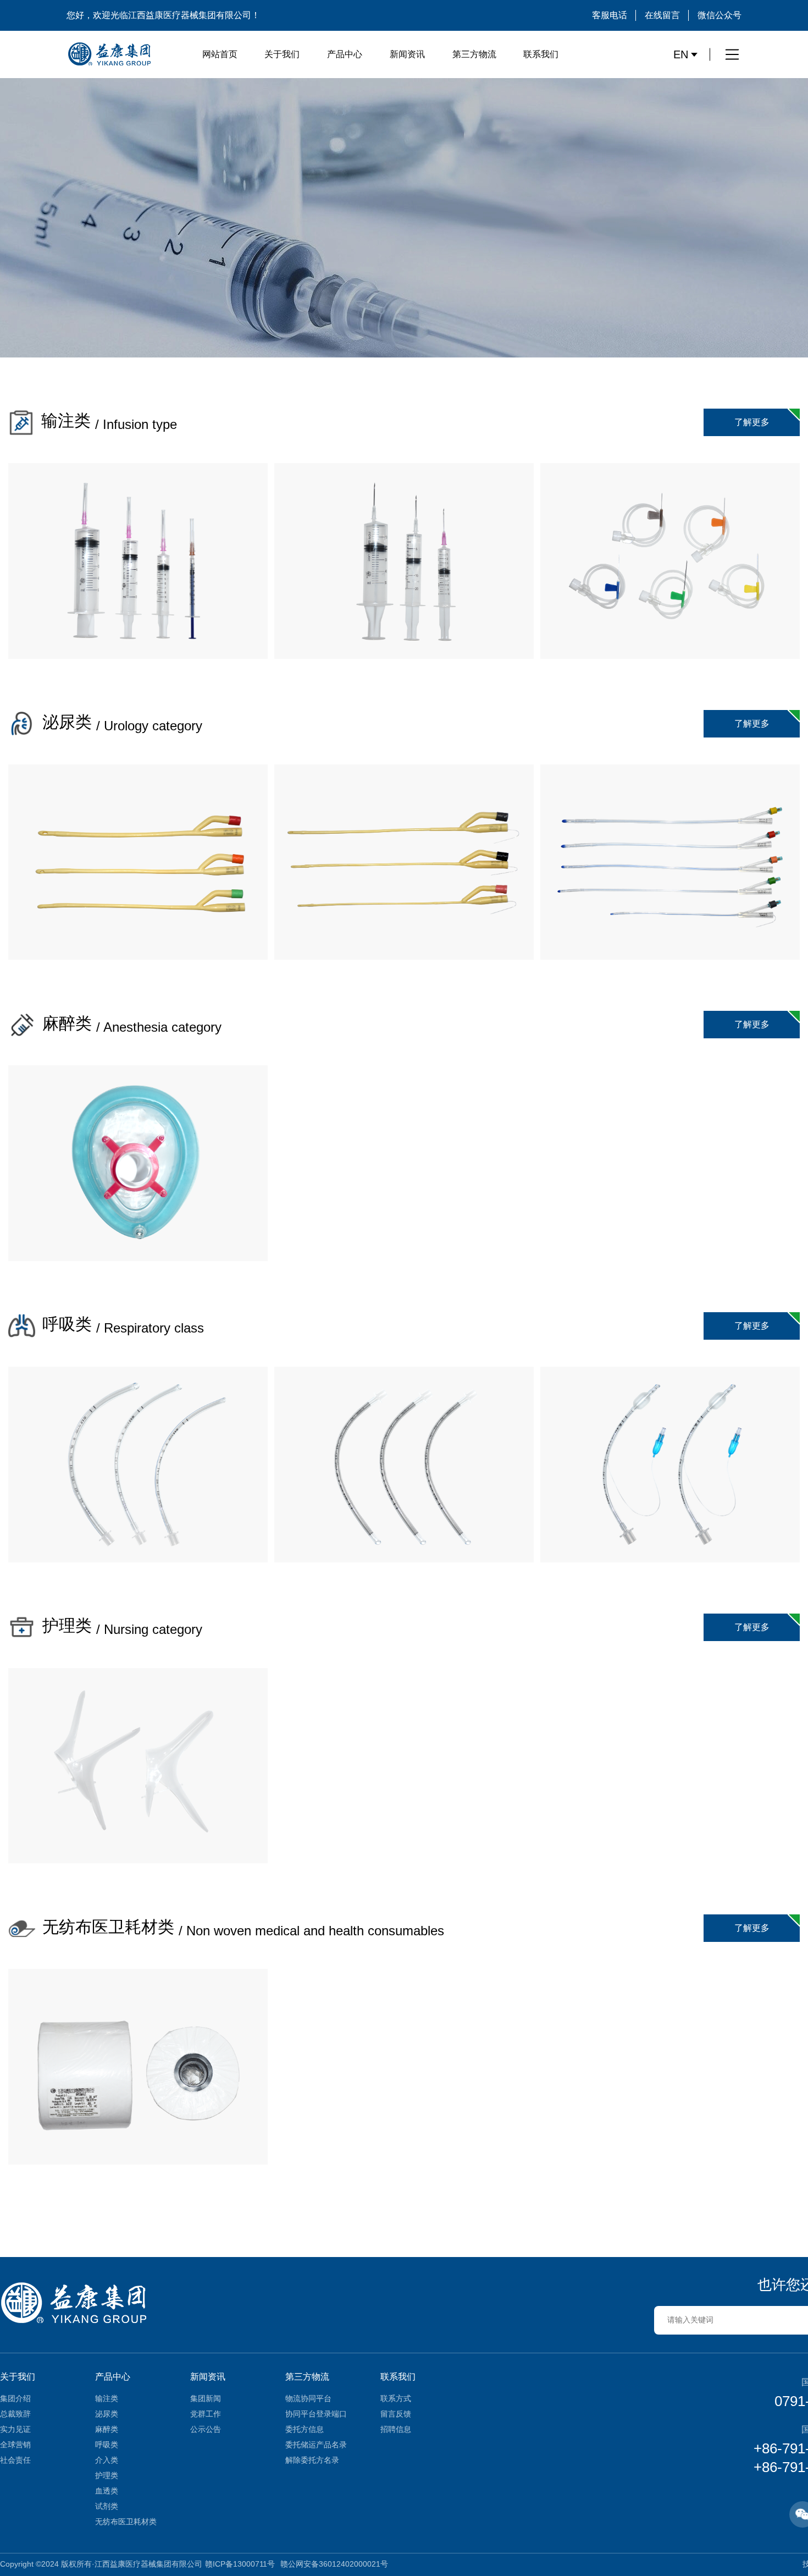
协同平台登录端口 (316, 2414)
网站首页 (220, 54)
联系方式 (396, 2398)
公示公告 (206, 2429)
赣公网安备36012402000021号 (334, 2564)
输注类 (107, 2398)
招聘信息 (396, 2429)
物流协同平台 (308, 2398)
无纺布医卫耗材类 (126, 2522)
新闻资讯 (407, 54)
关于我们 (282, 54)
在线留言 (662, 15)
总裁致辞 (15, 2414)
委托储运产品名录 (316, 2445)
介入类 (107, 2460)
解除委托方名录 (312, 2460)
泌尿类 (107, 2414)
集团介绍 (15, 2398)
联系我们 (541, 54)
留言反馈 (396, 2414)
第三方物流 (474, 54)
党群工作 (206, 2414)
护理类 (107, 2475)
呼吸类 (107, 2445)
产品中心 (345, 54)
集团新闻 (206, 2398)
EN (681, 54)
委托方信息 (305, 2429)
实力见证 (15, 2429)
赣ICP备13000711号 (240, 2564)
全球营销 (15, 2445)
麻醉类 (107, 2429)
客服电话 (610, 15)
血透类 (107, 2491)
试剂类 (107, 2506)
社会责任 (15, 2460)
